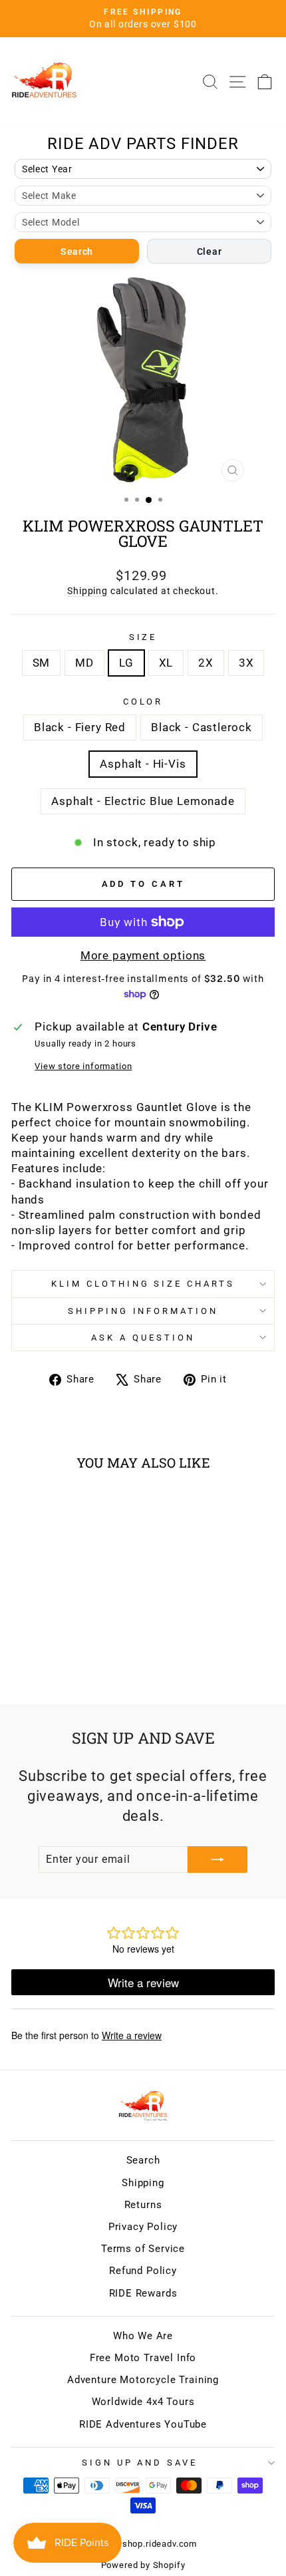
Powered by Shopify (143, 2565)
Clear (210, 251)
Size (143, 637)
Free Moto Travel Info (143, 2358)
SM (42, 663)
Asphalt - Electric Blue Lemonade (143, 801)
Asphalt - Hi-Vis (143, 764)
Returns (143, 2205)
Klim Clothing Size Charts (143, 1284)
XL (166, 663)
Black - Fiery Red (80, 727)
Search (77, 251)
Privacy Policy (143, 2227)
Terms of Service (143, 2249)
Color (143, 702)
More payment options (143, 956)
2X (206, 663)
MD (84, 663)
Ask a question (143, 1338)
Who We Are (143, 2336)
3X (246, 663)
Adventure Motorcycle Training (143, 2380)
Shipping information (143, 1311)
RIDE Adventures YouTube (143, 2424)
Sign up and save (140, 2463)
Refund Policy (143, 2271)
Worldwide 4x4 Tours (143, 2402)
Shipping (87, 591)
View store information (83, 1066)
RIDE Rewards (143, 2293)
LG (126, 663)
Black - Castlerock (202, 727)
